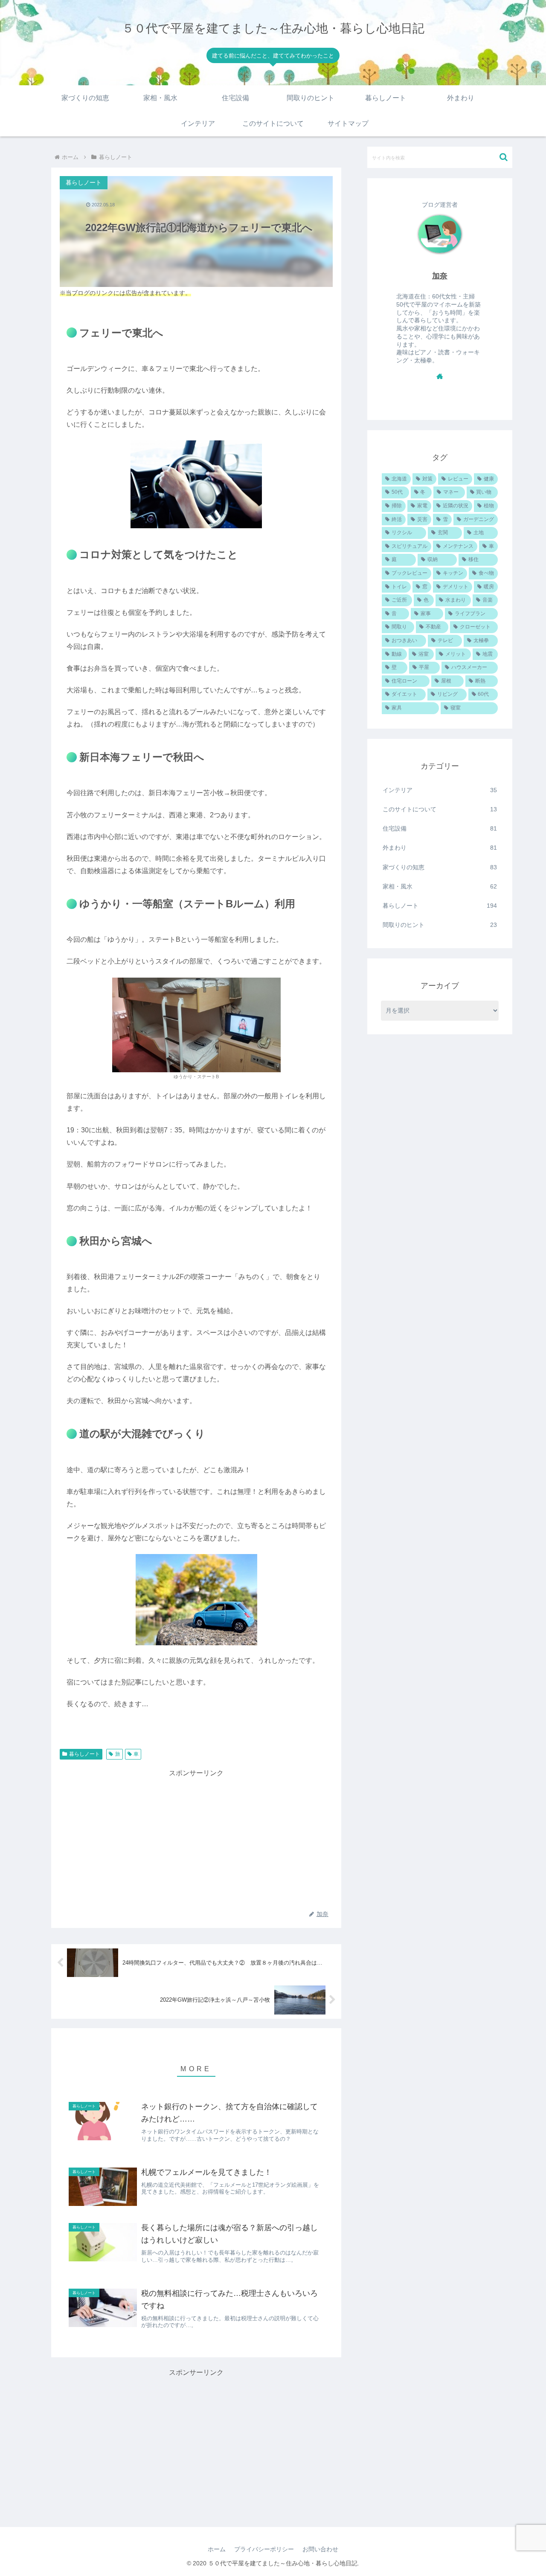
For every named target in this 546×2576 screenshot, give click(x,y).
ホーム (217, 2549)
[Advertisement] (196, 1839)
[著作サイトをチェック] (440, 376)
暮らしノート (84, 1754)
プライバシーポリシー (264, 2549)
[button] (504, 157)
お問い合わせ (320, 2549)
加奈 (440, 276)
